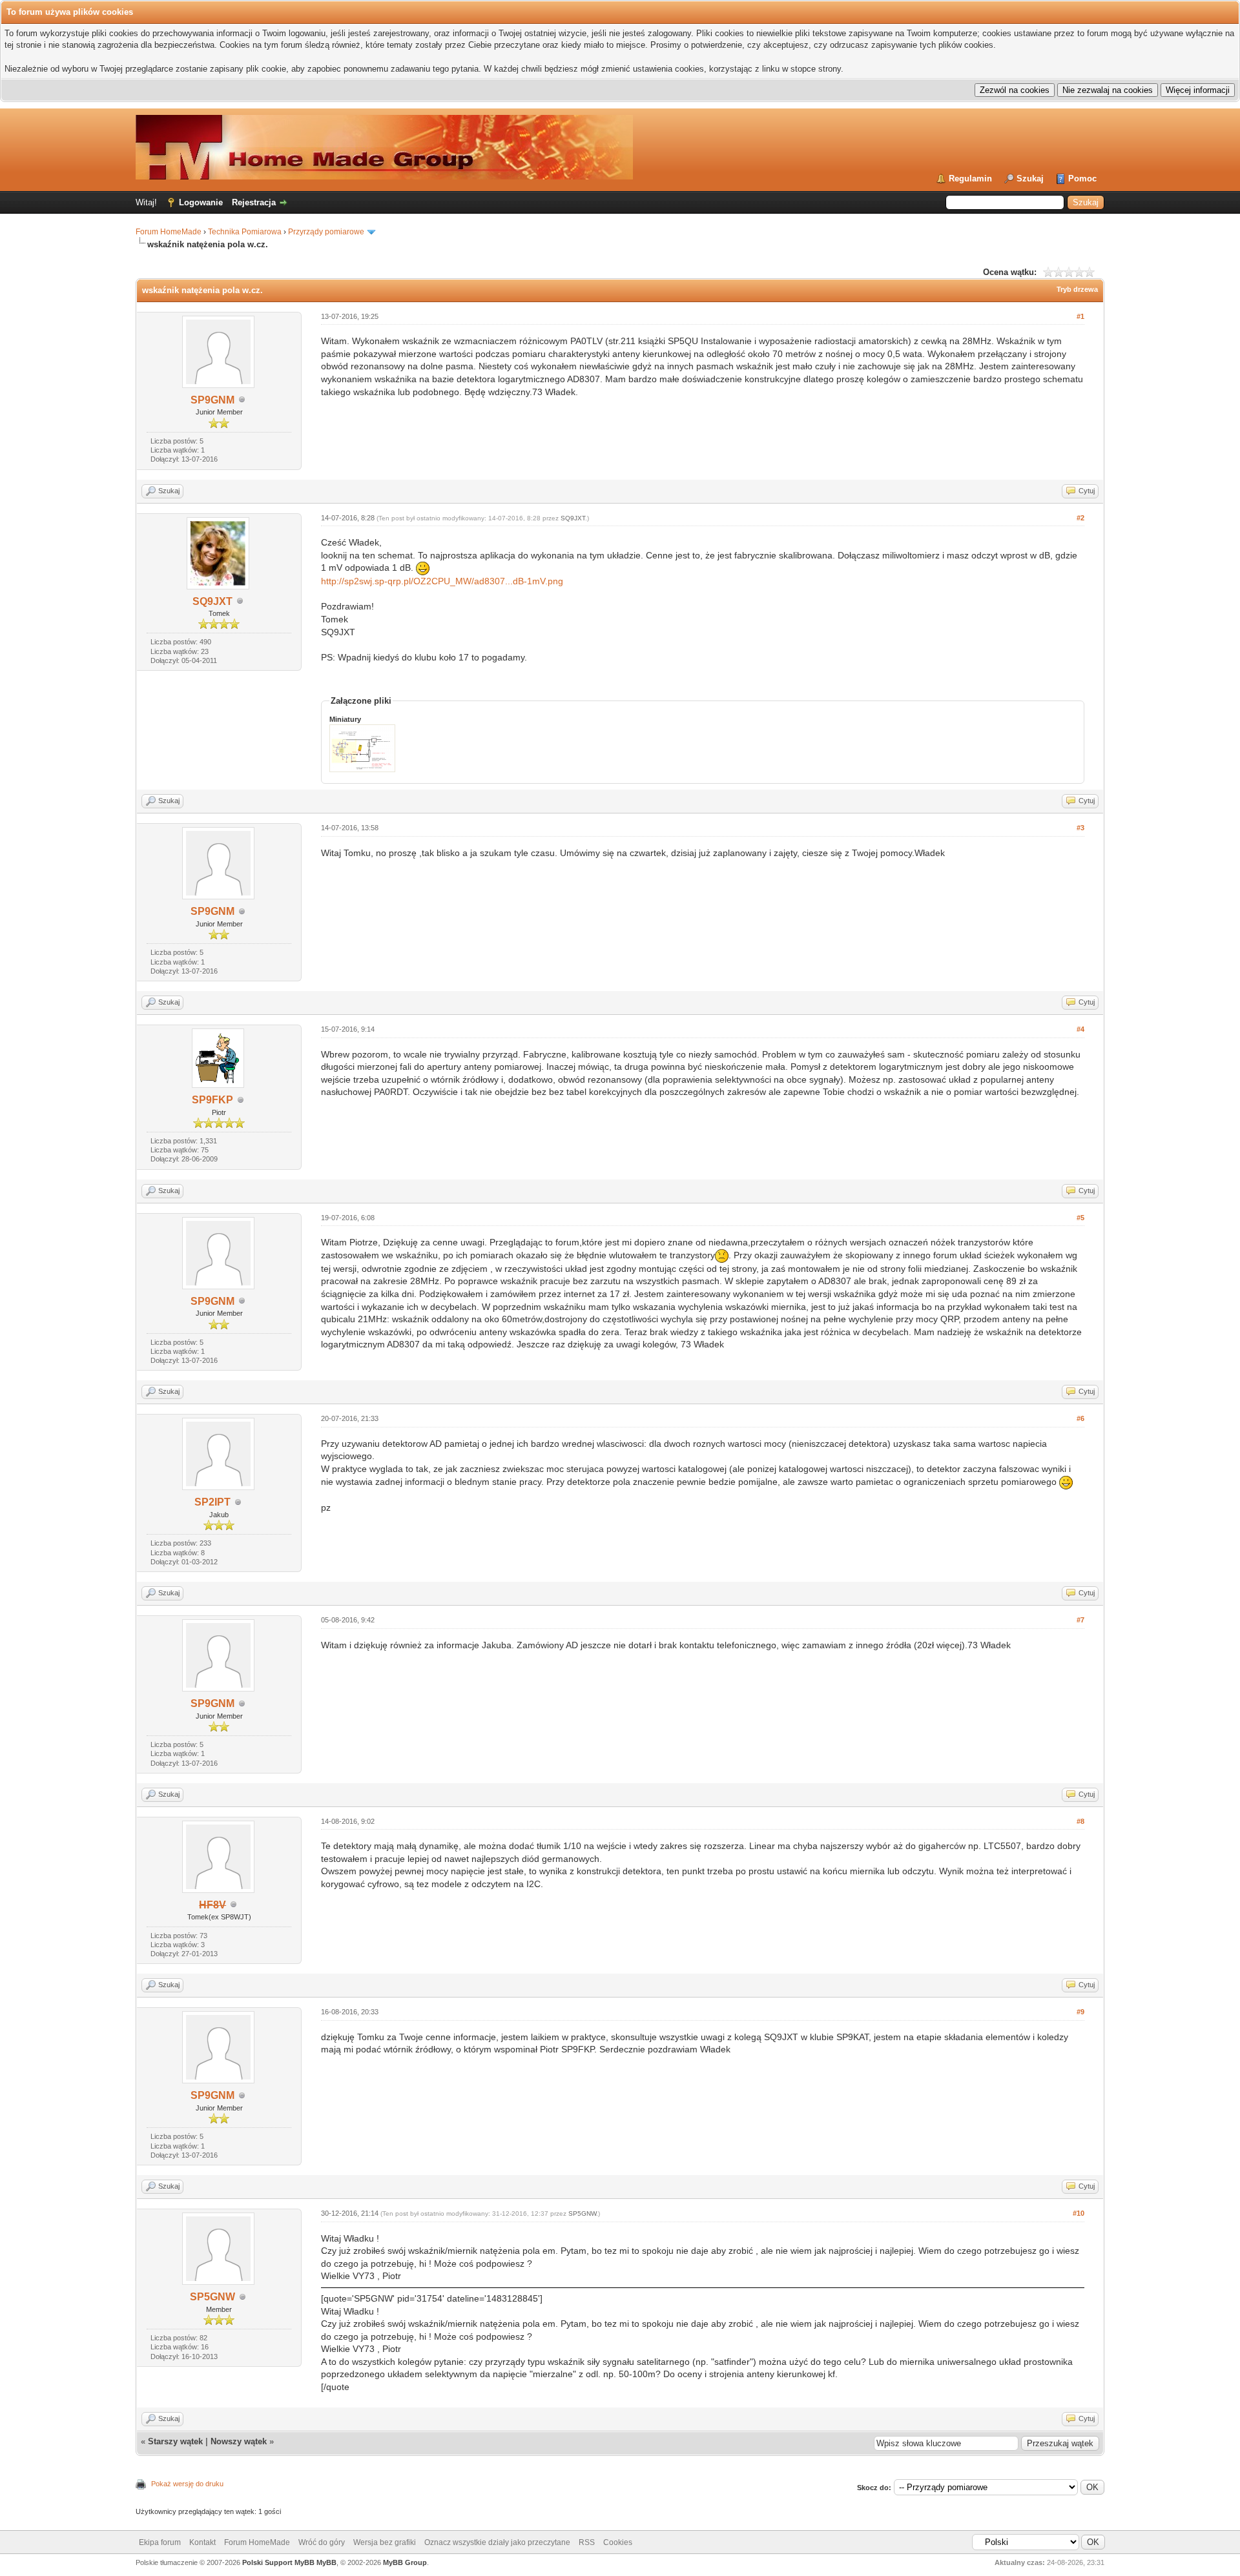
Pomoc (1082, 179)
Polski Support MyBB (278, 2562)
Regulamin (970, 179)
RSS (587, 2542)
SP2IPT (212, 1502)
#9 (1080, 2012)
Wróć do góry (322, 2542)
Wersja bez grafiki (385, 2542)
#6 (1080, 1418)
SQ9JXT (212, 601)
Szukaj (1030, 179)
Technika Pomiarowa (245, 232)
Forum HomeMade (169, 232)
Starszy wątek (175, 2441)
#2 (1080, 518)
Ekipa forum (160, 2542)
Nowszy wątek (239, 2441)
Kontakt (202, 2542)
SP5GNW (212, 2297)
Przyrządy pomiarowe (326, 232)
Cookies (618, 2542)
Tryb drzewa (1077, 289)
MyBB (326, 2562)
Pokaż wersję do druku (187, 2484)
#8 (1080, 1821)
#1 (1080, 316)
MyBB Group (405, 2562)
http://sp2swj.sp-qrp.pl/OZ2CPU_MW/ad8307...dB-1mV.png (442, 581)
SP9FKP (212, 1100)
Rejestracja (254, 202)
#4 (1080, 1029)
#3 (1080, 828)
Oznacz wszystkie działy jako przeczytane (497, 2542)
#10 (1079, 2213)
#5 (1080, 1218)
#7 (1080, 1620)
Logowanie (201, 202)
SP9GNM (212, 400)
